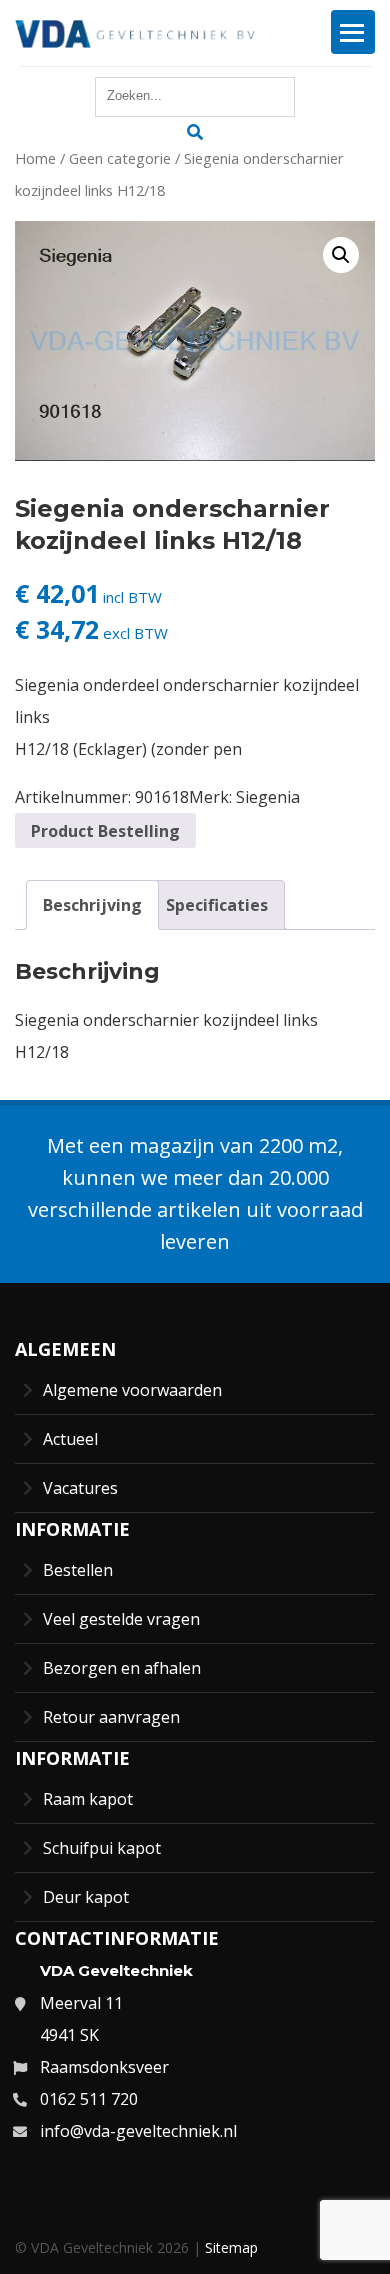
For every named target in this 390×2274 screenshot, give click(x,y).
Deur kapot (86, 1897)
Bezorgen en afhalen (122, 1668)
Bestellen (78, 1570)
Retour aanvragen (111, 1717)
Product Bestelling (105, 831)
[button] (341, 255)
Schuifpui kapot (102, 1848)
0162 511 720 (89, 2099)
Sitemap (231, 2247)
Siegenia (268, 797)
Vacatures (80, 1488)
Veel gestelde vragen (121, 1619)
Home (35, 158)
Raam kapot (88, 1799)
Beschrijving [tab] (92, 905)
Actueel (70, 1439)
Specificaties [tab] (217, 905)
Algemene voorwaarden (132, 1390)
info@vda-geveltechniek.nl (138, 2131)
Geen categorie (120, 158)
